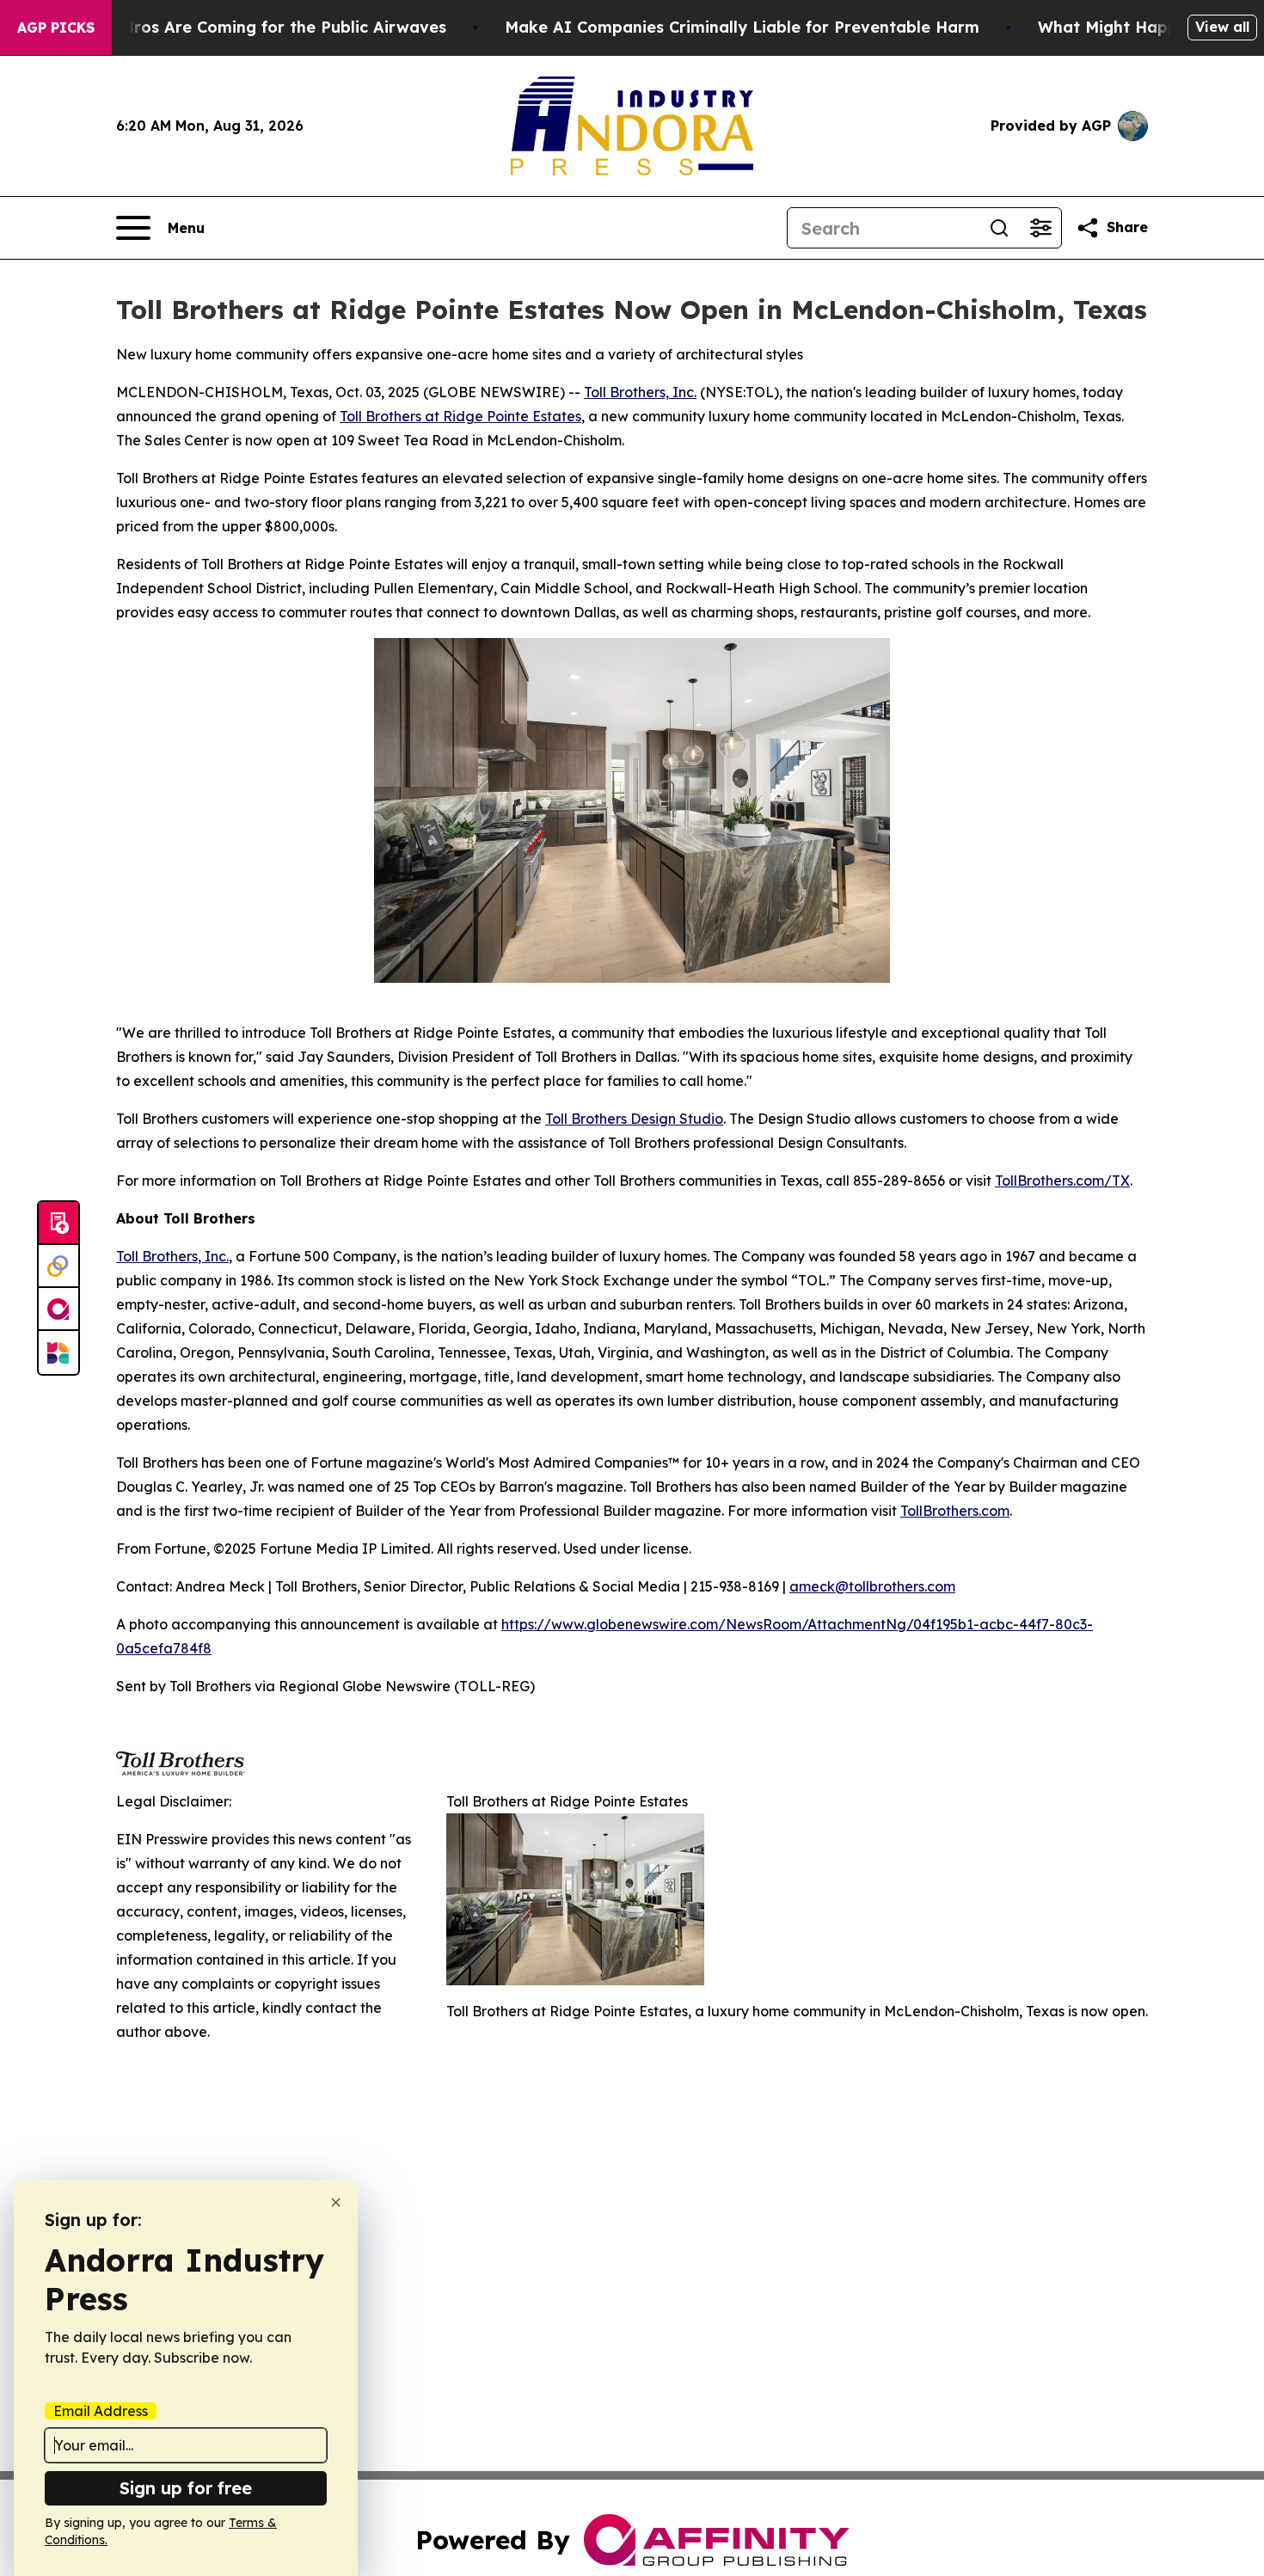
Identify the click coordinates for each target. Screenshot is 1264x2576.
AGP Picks (56, 28)
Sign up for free (186, 2488)
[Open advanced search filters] (1040, 228)
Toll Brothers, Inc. (640, 392)
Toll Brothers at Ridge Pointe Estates (460, 416)
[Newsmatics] (58, 1352)
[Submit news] (58, 1224)
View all (1222, 27)
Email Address (101, 2411)
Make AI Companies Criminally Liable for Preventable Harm (742, 27)
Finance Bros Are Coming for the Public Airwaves (252, 27)
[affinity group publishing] (58, 1309)
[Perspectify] (58, 1267)
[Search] (999, 228)
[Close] (336, 2202)
